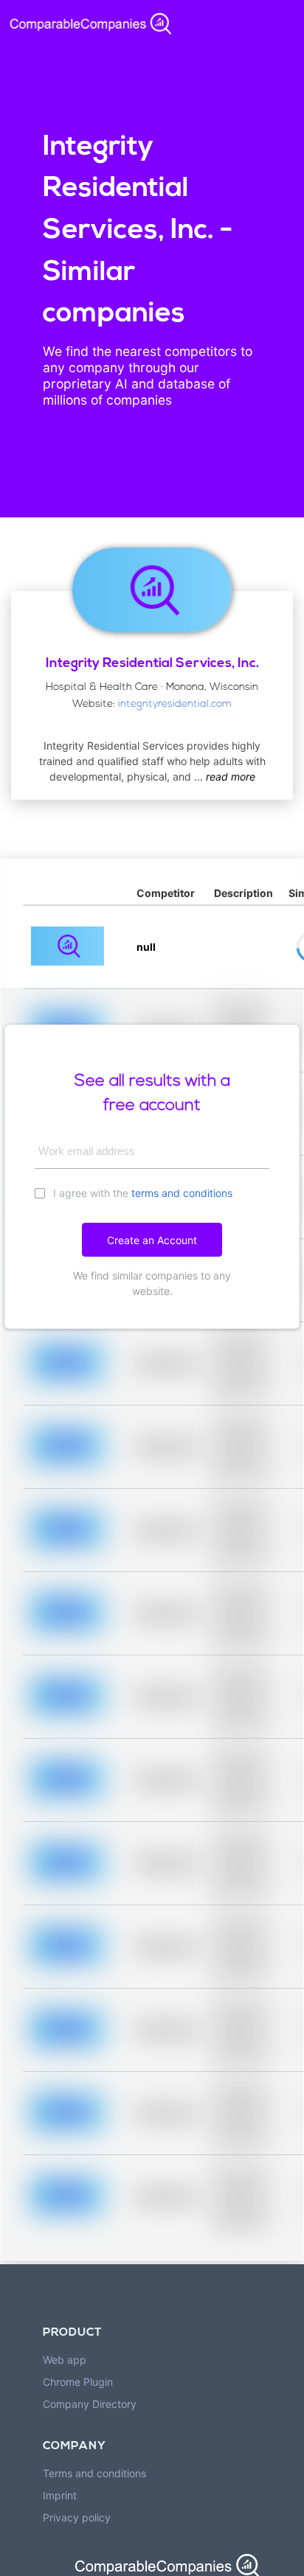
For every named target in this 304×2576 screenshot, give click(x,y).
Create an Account (152, 1240)
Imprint (60, 2495)
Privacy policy (77, 2517)
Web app (65, 2360)
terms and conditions (182, 1193)
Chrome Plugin (78, 2382)
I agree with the (141, 1193)
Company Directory (90, 2404)
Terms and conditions (94, 2473)
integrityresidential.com (175, 704)
